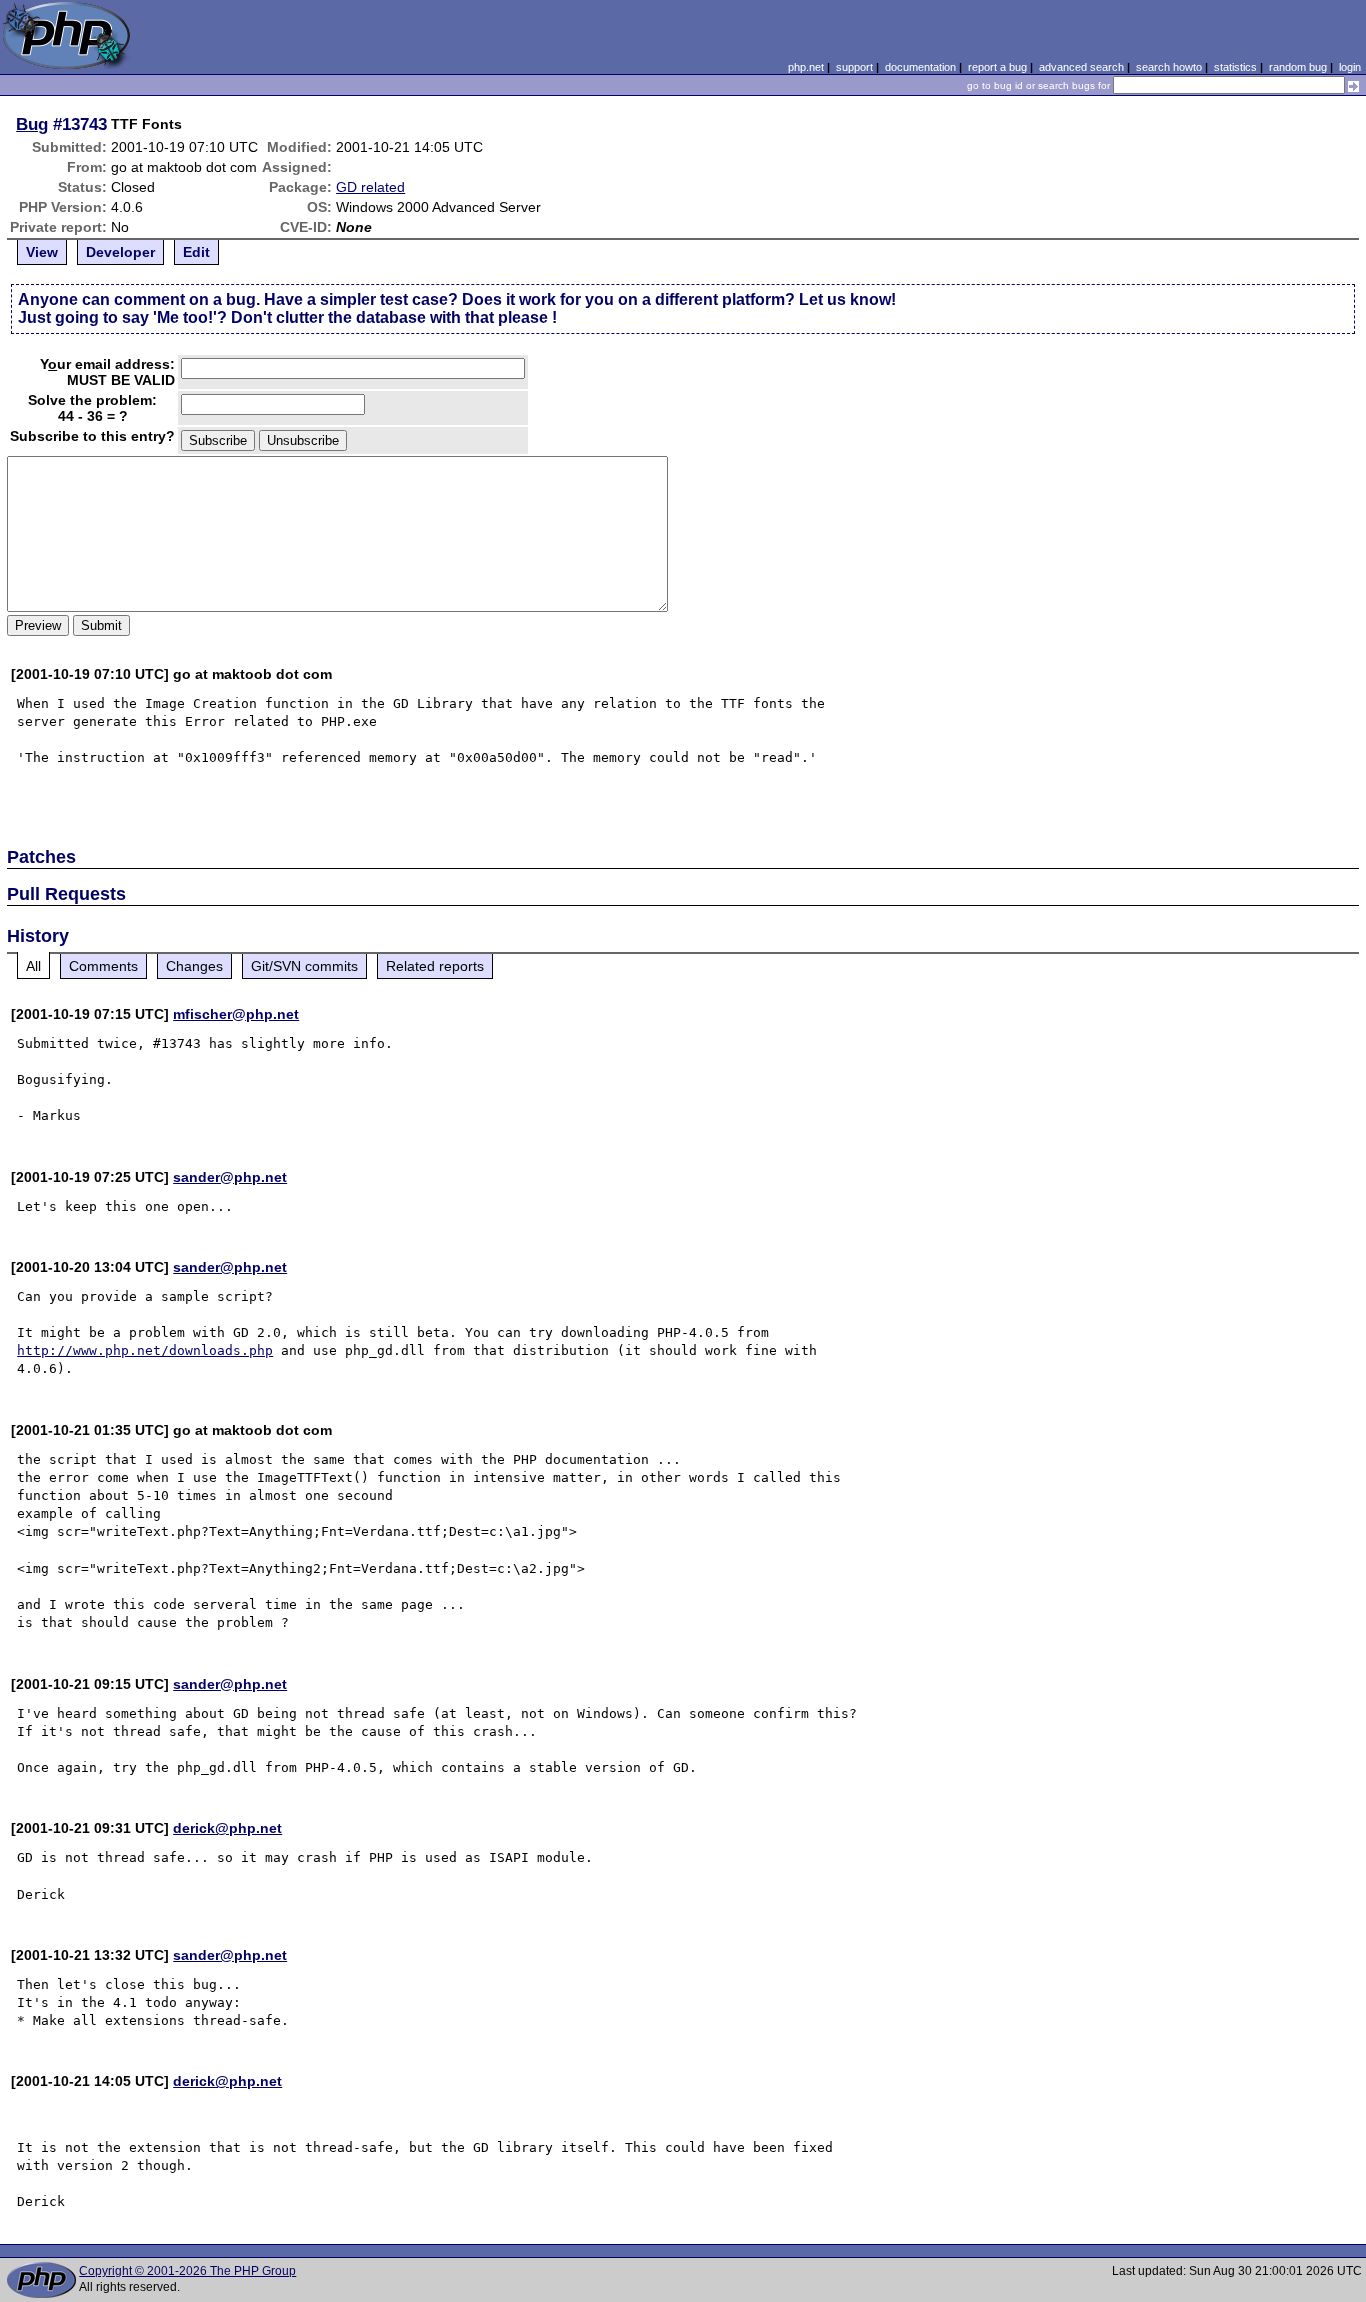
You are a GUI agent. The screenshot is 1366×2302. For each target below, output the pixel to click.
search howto (1169, 67)
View (42, 252)
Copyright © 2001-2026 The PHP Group (187, 2271)
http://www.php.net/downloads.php (145, 1350)
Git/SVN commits (304, 966)
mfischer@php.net (236, 1014)
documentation (920, 67)
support (854, 67)
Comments (103, 966)
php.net (806, 67)
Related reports (435, 966)
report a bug (997, 67)
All (33, 966)
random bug (1298, 67)
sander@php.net (230, 1177)
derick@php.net (227, 1828)
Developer (120, 252)
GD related (370, 187)
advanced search (1081, 67)
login (1350, 67)
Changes (194, 966)
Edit (196, 252)
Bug (32, 124)
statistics (1235, 67)
